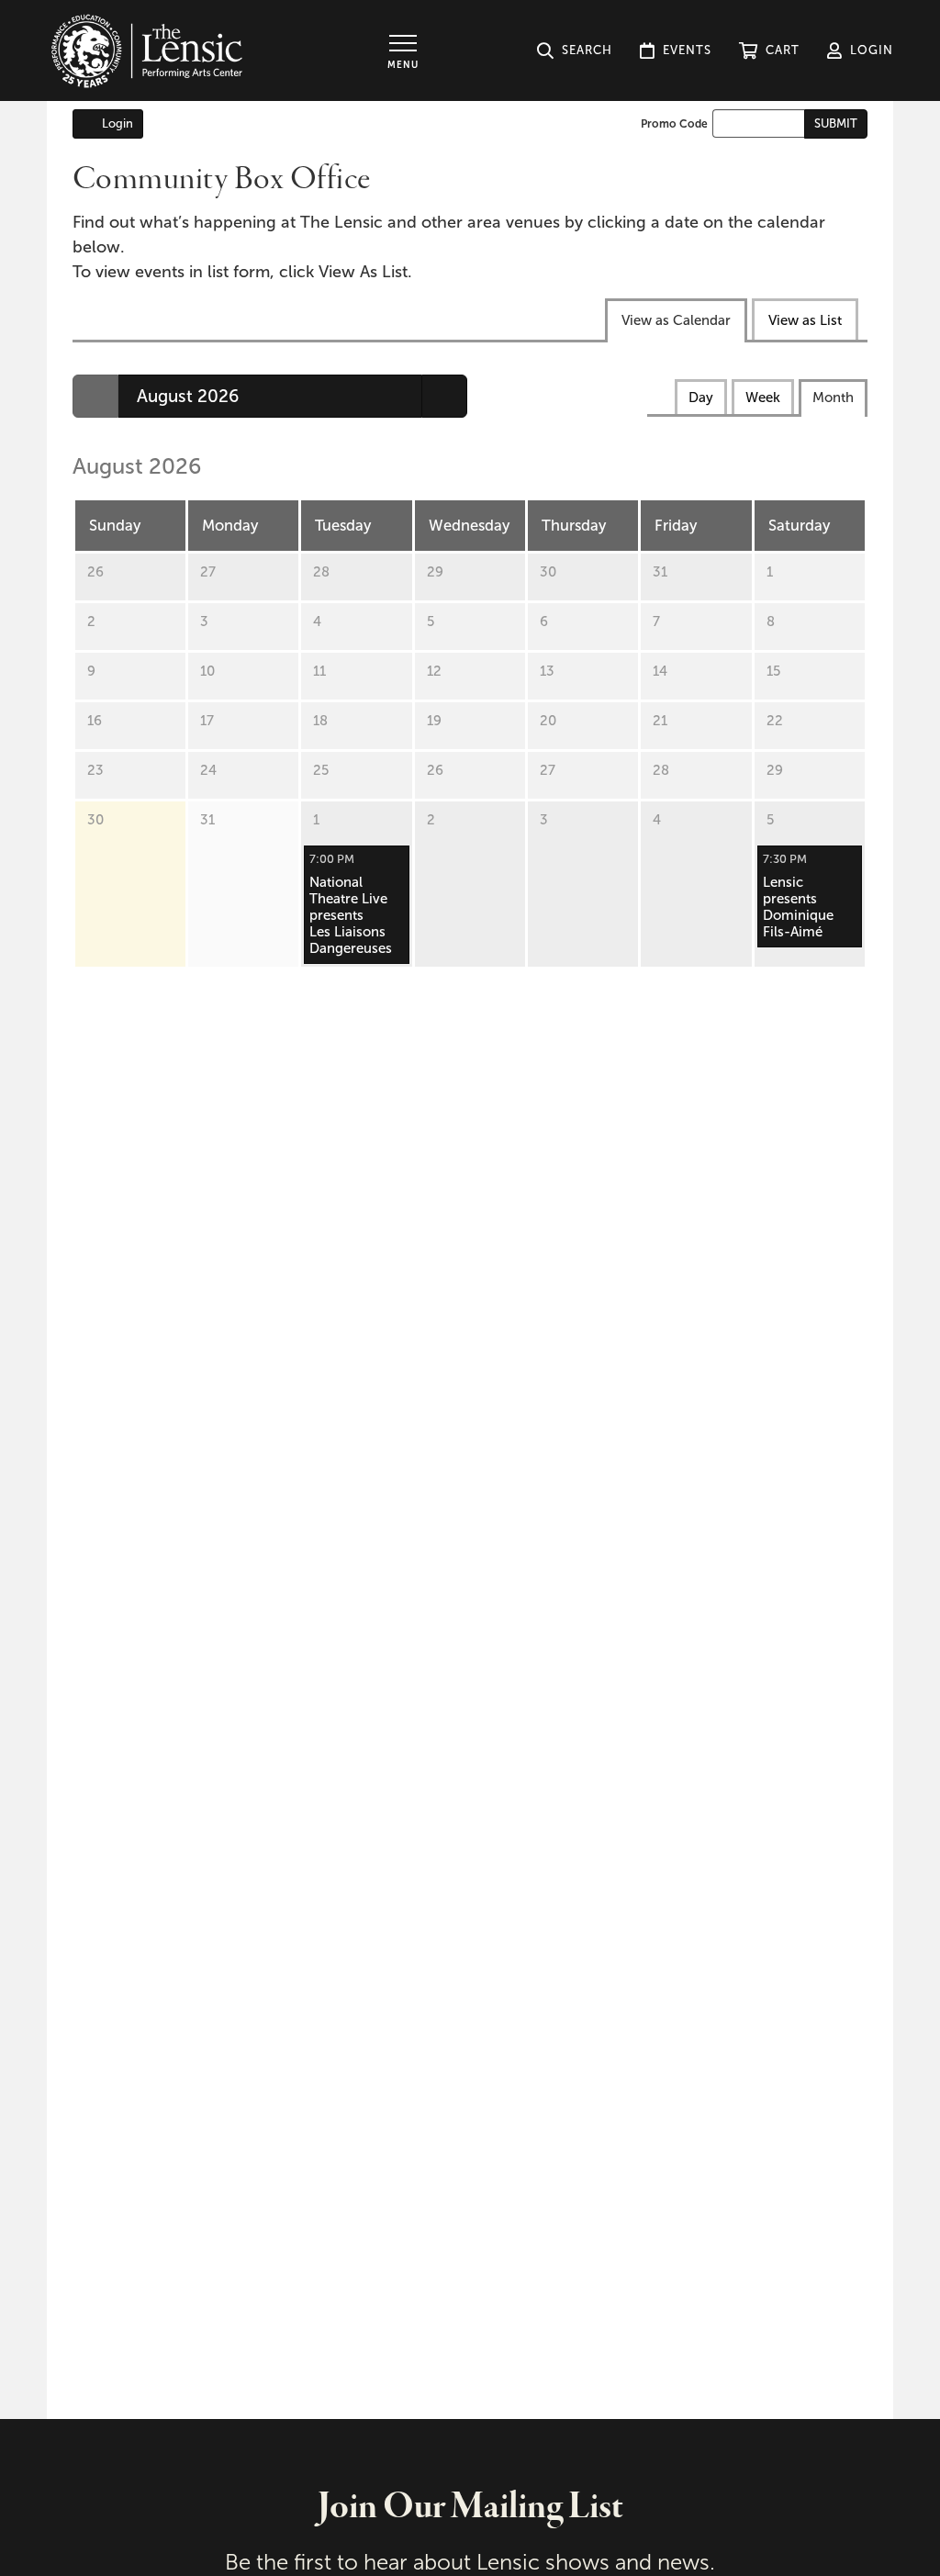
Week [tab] (763, 398)
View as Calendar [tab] (676, 320)
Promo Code (674, 124)
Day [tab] (701, 398)
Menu (403, 65)
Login (117, 123)
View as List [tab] (805, 320)
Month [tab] (833, 398)
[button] (769, 50)
